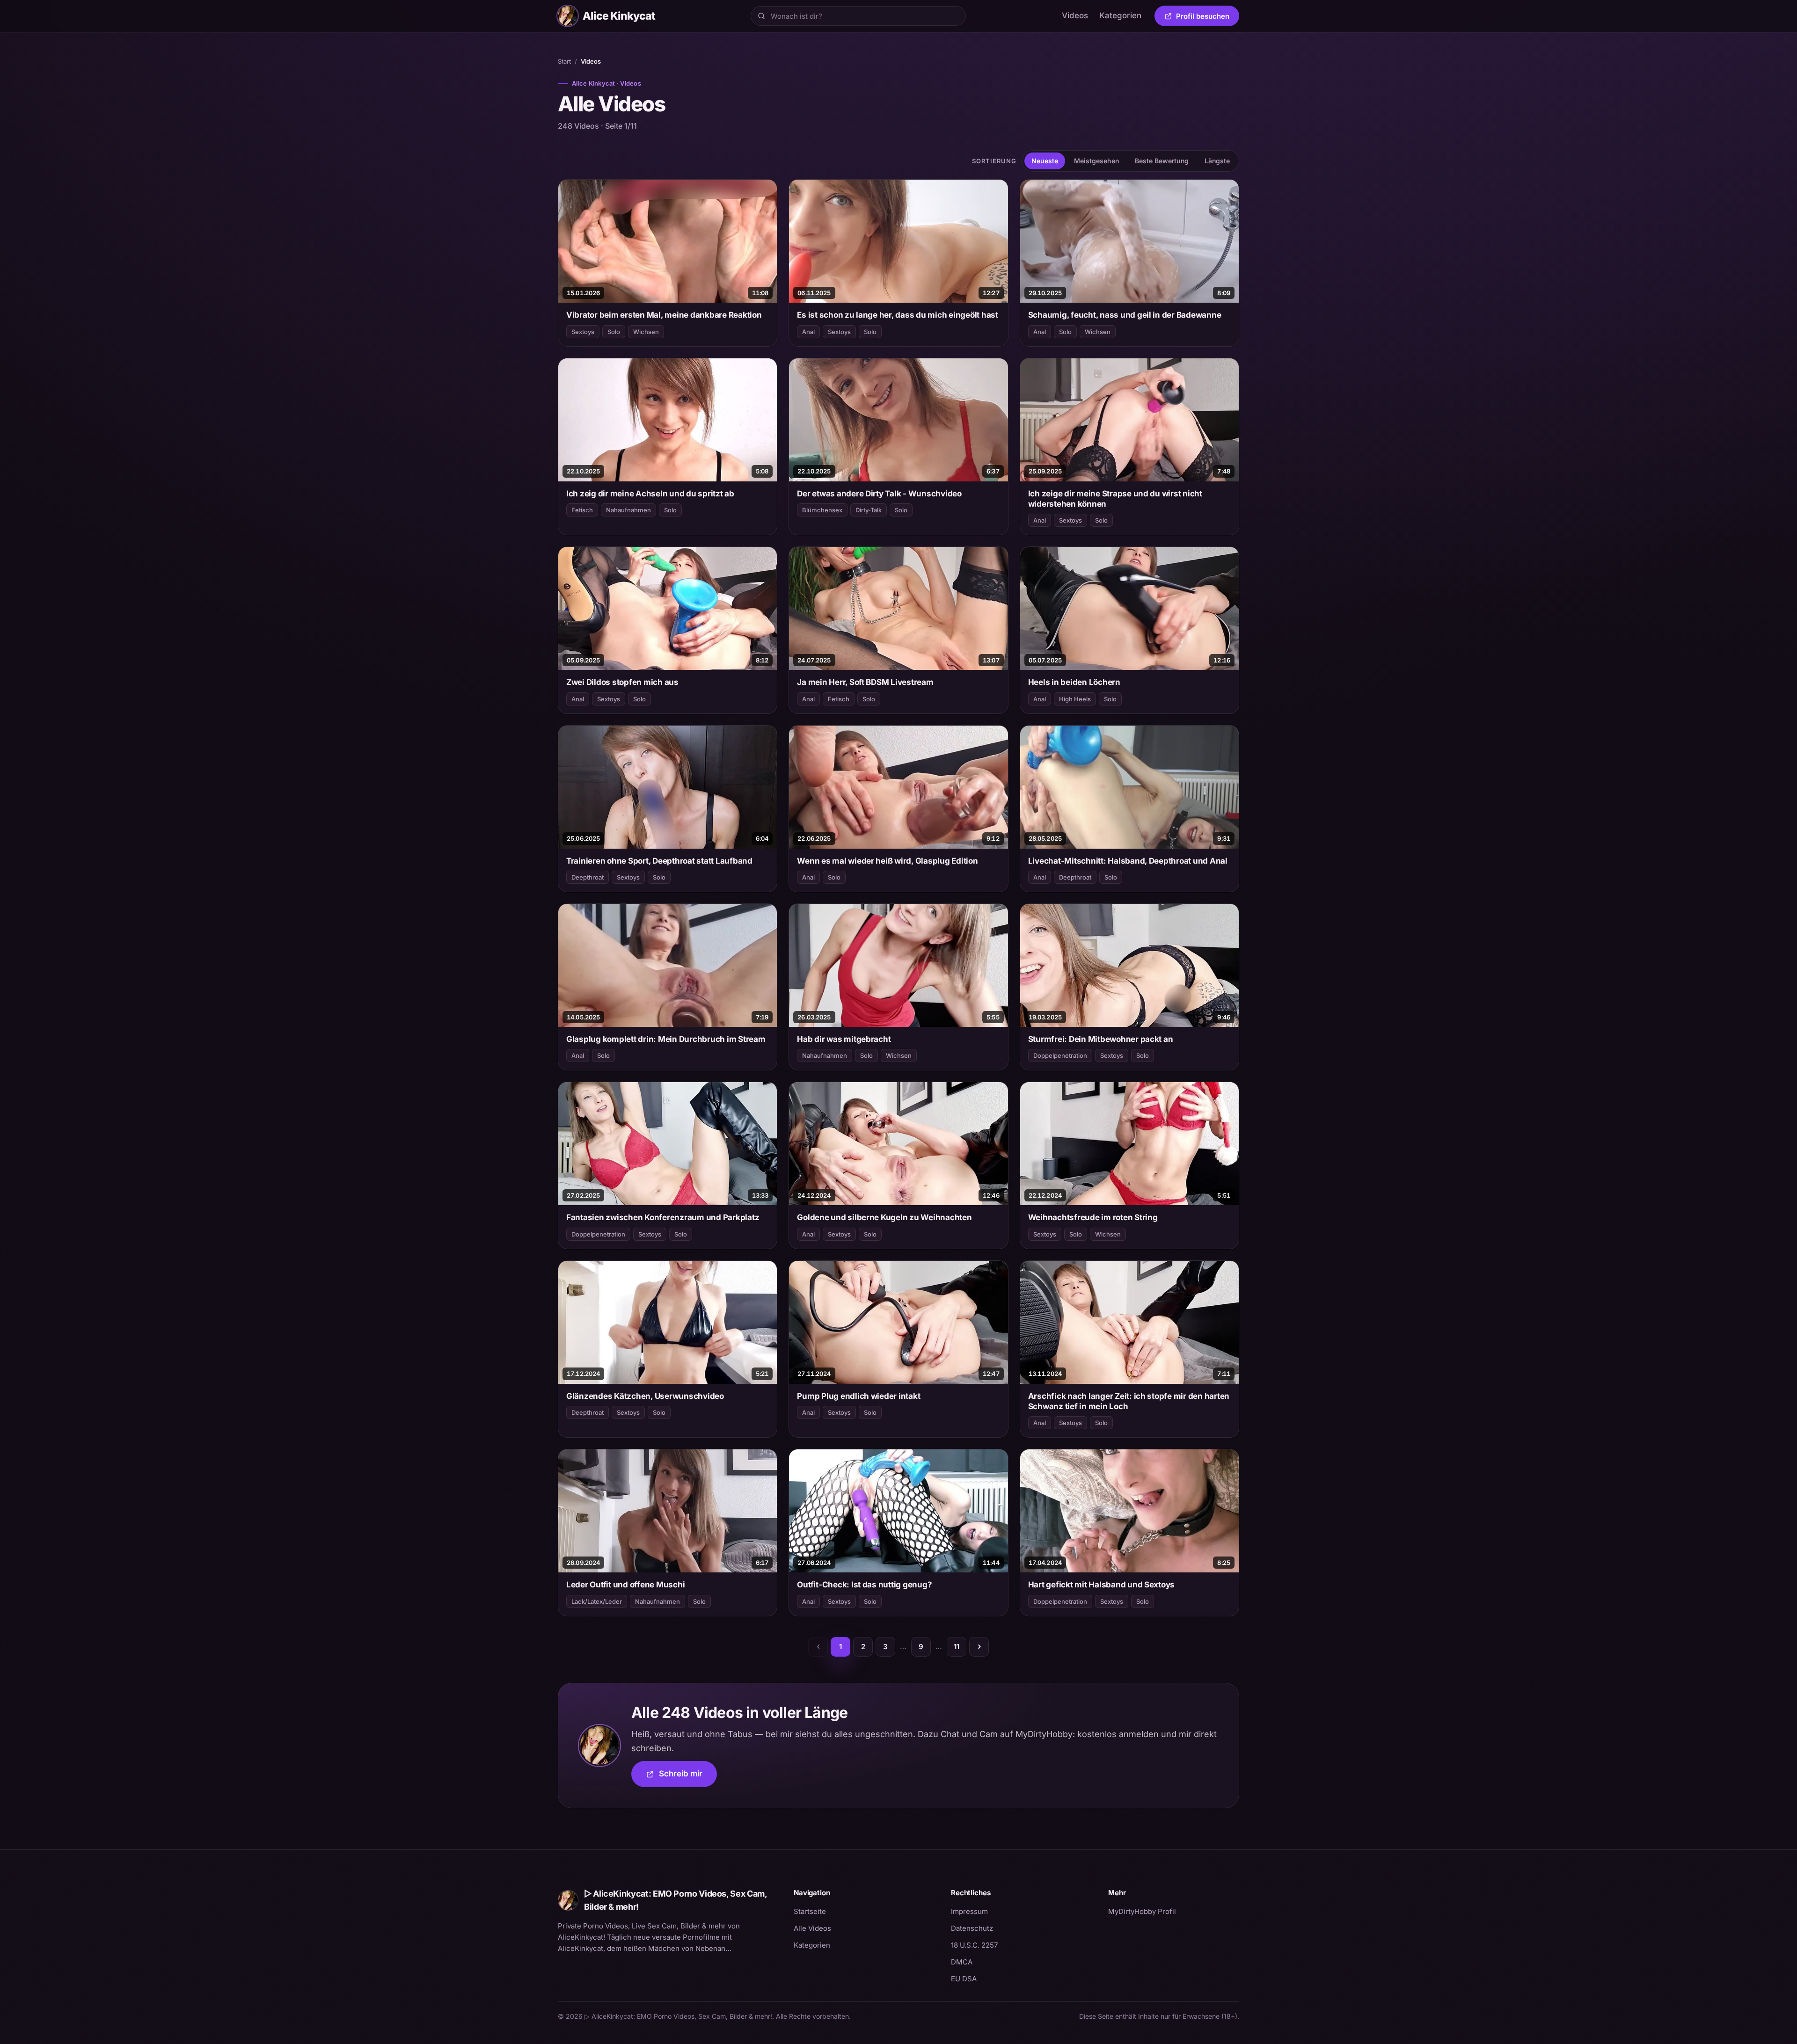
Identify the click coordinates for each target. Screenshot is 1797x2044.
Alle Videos (812, 1928)
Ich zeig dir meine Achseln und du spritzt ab (650, 494)
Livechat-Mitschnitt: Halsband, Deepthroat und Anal (1128, 861)
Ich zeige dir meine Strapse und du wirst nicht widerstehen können (1115, 499)
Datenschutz (972, 1928)
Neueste (1045, 161)
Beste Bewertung (1162, 161)
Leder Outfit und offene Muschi (625, 1585)
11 (957, 1647)
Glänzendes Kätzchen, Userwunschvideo (645, 1396)
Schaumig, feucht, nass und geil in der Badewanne (1125, 315)
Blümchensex (822, 510)
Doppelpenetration (1060, 1055)
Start (564, 61)
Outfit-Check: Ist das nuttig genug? (864, 1585)
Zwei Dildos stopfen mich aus (622, 682)
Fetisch (582, 510)
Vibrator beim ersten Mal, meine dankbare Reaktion (664, 315)
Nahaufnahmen (628, 510)
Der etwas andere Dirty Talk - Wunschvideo (879, 494)
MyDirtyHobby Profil (1174, 1911)
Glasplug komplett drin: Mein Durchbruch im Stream (666, 1039)
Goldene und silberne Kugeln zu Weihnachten (884, 1217)
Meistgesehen (1096, 161)
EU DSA (964, 1979)
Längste (1217, 161)
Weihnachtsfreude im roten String (1093, 1217)
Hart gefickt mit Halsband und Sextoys (1102, 1585)
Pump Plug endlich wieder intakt (858, 1396)
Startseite (810, 1911)
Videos (1075, 15)
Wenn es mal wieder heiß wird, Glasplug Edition (887, 861)
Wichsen (646, 332)
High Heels (1075, 699)
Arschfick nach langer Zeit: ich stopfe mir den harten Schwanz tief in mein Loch (1129, 1401)
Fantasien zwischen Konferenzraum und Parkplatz (663, 1217)
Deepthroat (588, 877)
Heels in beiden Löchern (1074, 682)
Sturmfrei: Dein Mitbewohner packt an (1101, 1039)
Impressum (969, 1911)
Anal (808, 332)
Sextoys (583, 332)
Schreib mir (688, 1777)
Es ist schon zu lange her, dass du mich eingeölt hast (898, 315)
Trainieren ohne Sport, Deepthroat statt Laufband (659, 861)
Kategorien (1120, 15)
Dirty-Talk (869, 510)
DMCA (962, 1962)
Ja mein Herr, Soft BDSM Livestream (865, 682)
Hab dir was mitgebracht (844, 1039)
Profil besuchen (1208, 18)
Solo (614, 332)
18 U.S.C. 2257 (974, 1945)
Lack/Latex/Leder (597, 1601)
